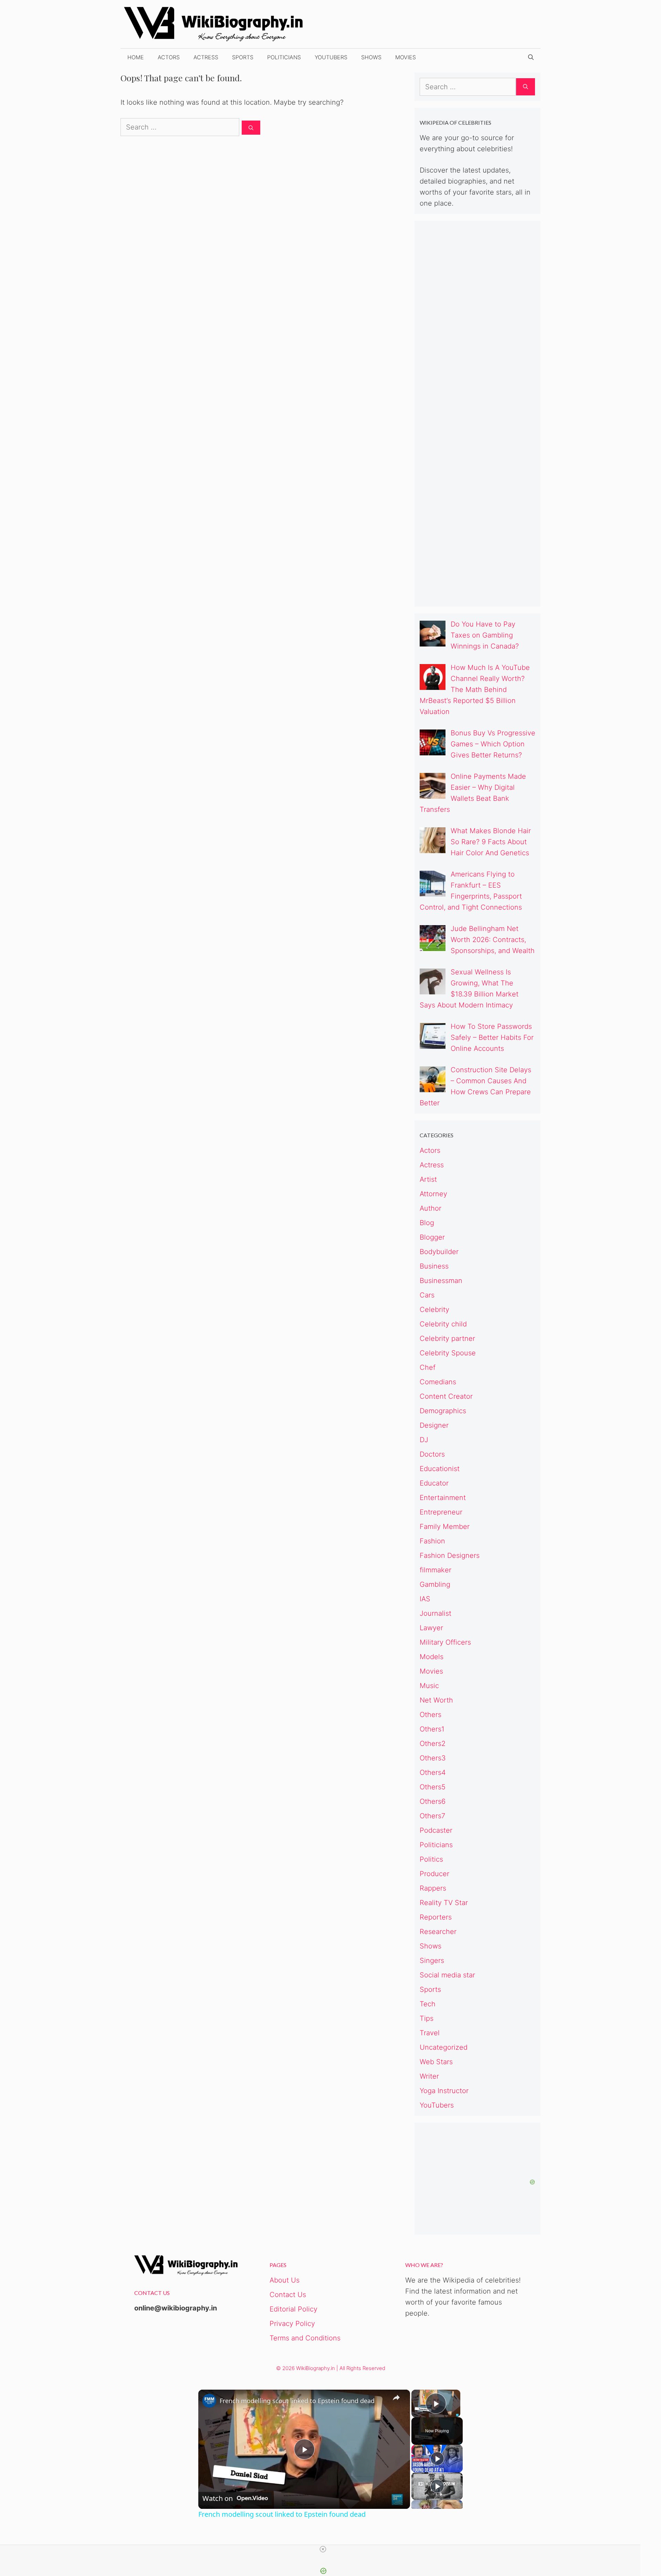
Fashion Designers (450, 1555)
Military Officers (445, 1642)
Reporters (436, 1917)
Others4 (433, 1772)
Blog (427, 1223)
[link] (209, 2401)
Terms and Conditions (305, 2338)
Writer (429, 2076)
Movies (406, 57)
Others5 (433, 1787)
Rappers (433, 1888)
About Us (285, 2280)
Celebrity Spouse (448, 1353)
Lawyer (431, 1628)
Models (432, 1657)
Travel (430, 2033)
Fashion (432, 1541)
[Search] (251, 128)
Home (136, 57)
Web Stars (436, 2062)
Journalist (436, 1613)
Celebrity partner (447, 1338)
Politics (431, 1859)
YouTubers (331, 57)
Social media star (447, 1975)
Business (434, 1266)
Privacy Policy (292, 2324)
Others (431, 1715)
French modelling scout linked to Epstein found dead (297, 2401)
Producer (434, 1874)
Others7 (432, 1816)
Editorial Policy (293, 2309)
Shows (371, 57)
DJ (424, 1440)
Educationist (440, 1469)
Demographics (443, 1411)
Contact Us (288, 2295)
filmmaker (436, 1570)
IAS (425, 1599)
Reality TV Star (444, 1903)
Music (429, 1686)
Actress (206, 57)
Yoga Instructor (444, 2091)
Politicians (284, 57)
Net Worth (436, 1700)
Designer (434, 1425)
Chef (428, 1367)
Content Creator (446, 1396)
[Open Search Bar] (531, 57)
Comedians (438, 1382)
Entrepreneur (441, 1512)
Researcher (438, 1932)
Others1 (432, 1729)
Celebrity (434, 1310)
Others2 (433, 1744)
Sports (243, 57)
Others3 (433, 1758)
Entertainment (443, 1498)
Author (431, 1208)
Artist (428, 1179)
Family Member (445, 1527)
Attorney (433, 1194)
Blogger (432, 1237)
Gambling (435, 1584)
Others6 (433, 1801)
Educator (434, 1483)
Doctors (432, 1454)
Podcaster (436, 1830)
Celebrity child (443, 1324)
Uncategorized (444, 2047)
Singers (432, 1961)
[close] (323, 2549)
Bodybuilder (439, 1252)
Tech (428, 2004)
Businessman (441, 1281)
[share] (396, 2398)
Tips (427, 2018)
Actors (169, 57)
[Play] (437, 2459)
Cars (427, 1295)
